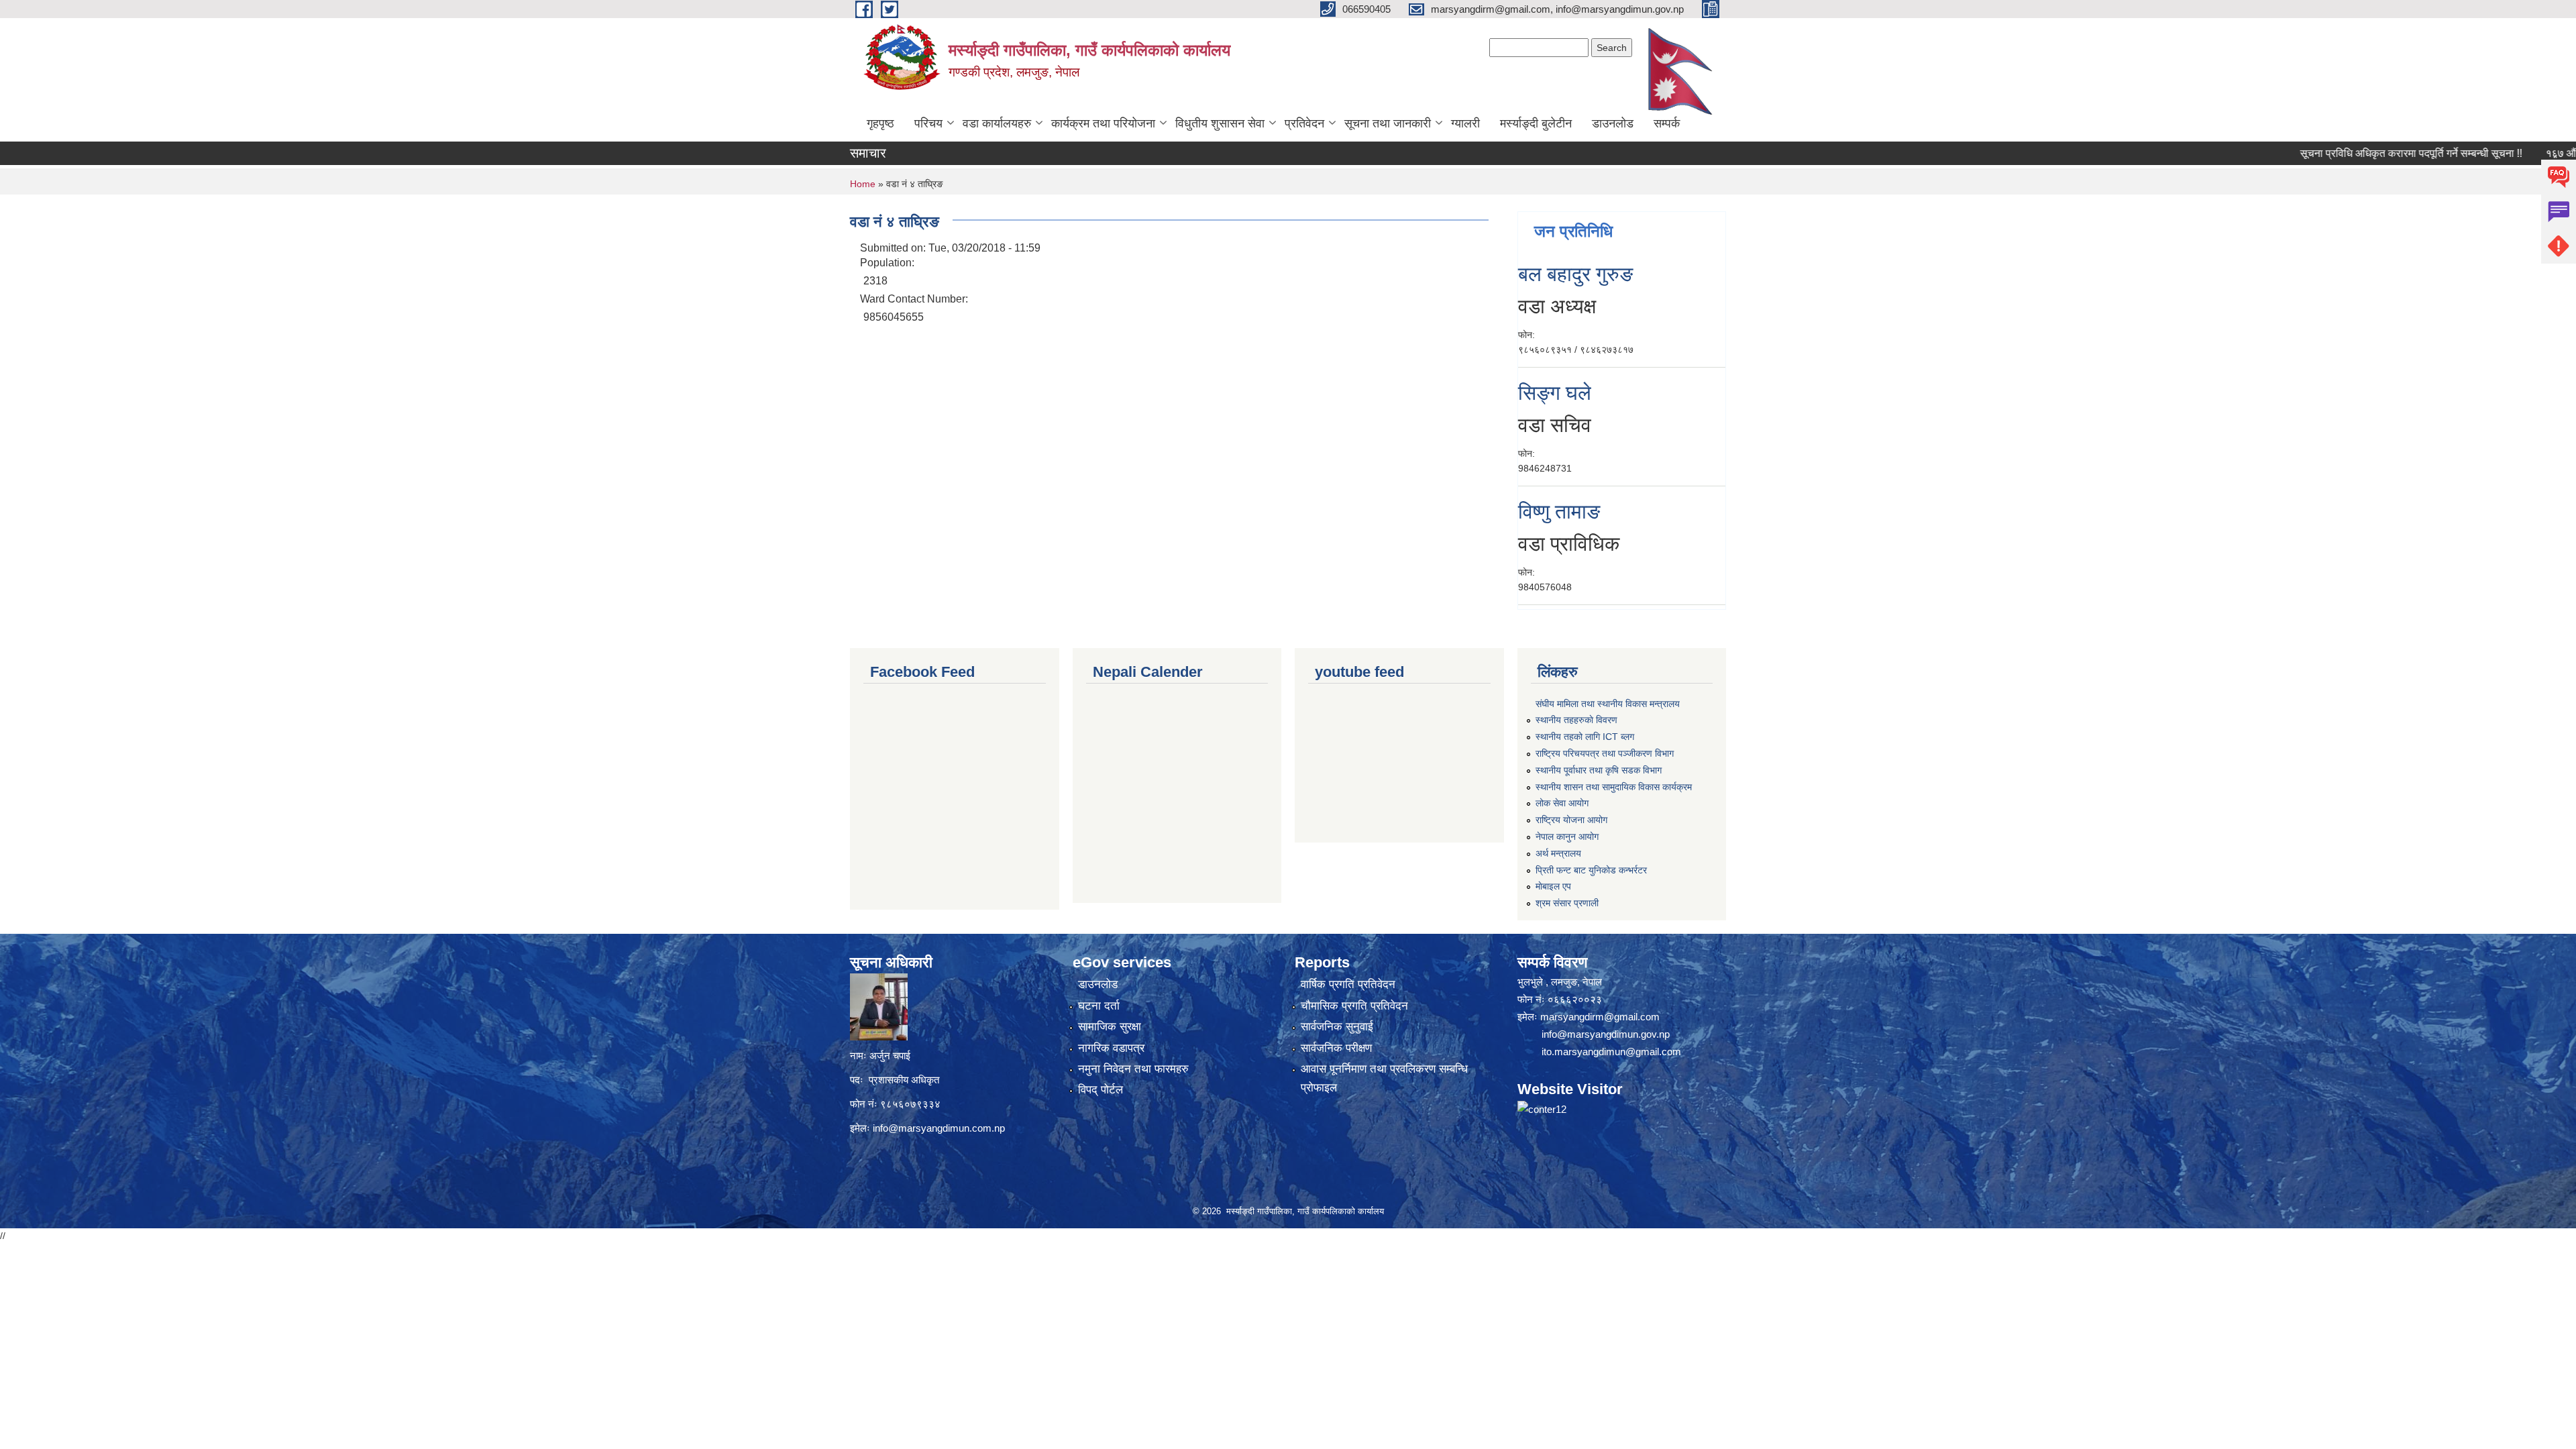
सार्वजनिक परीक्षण (1336, 1048)
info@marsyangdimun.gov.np (1606, 1034)
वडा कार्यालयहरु (997, 123)
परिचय (928, 123)
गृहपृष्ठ (880, 123)
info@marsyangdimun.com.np (939, 1128)
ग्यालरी (1465, 123)
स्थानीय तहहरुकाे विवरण (1576, 720)
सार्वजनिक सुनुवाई (1337, 1027)
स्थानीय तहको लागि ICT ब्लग (1585, 737)
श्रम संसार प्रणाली (1567, 903)
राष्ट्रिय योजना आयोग (1571, 820)
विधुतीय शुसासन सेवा (1220, 123)
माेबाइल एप (1553, 886)
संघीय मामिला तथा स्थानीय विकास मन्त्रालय (1608, 704)
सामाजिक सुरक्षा (1110, 1027)
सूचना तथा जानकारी (1388, 123)
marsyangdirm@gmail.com (1600, 1017)
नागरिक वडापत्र (1111, 1048)
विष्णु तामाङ (1559, 512)
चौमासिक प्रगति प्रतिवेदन (1354, 1006)
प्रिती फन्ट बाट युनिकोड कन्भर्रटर (1591, 870)
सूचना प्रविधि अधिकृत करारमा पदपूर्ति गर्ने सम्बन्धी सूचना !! (2346, 153)
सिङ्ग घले (1555, 393)
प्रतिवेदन (1304, 123)
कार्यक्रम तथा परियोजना (1103, 123)
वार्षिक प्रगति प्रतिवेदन (1348, 984)
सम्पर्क (1667, 123)
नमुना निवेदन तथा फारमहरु (1133, 1069)
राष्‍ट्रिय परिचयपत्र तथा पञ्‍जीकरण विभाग (1605, 753)
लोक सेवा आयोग (1562, 803)
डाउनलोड (1613, 123)
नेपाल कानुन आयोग (1567, 837)
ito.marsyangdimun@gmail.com (1611, 1052)
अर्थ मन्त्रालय (1558, 853)
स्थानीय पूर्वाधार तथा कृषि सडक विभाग (1599, 770)
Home (863, 184)
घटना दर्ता (1099, 1006)
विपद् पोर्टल (1101, 1090)
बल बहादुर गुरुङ (1575, 274)
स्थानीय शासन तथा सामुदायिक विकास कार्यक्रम (1614, 787)
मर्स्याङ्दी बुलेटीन (1536, 123)
